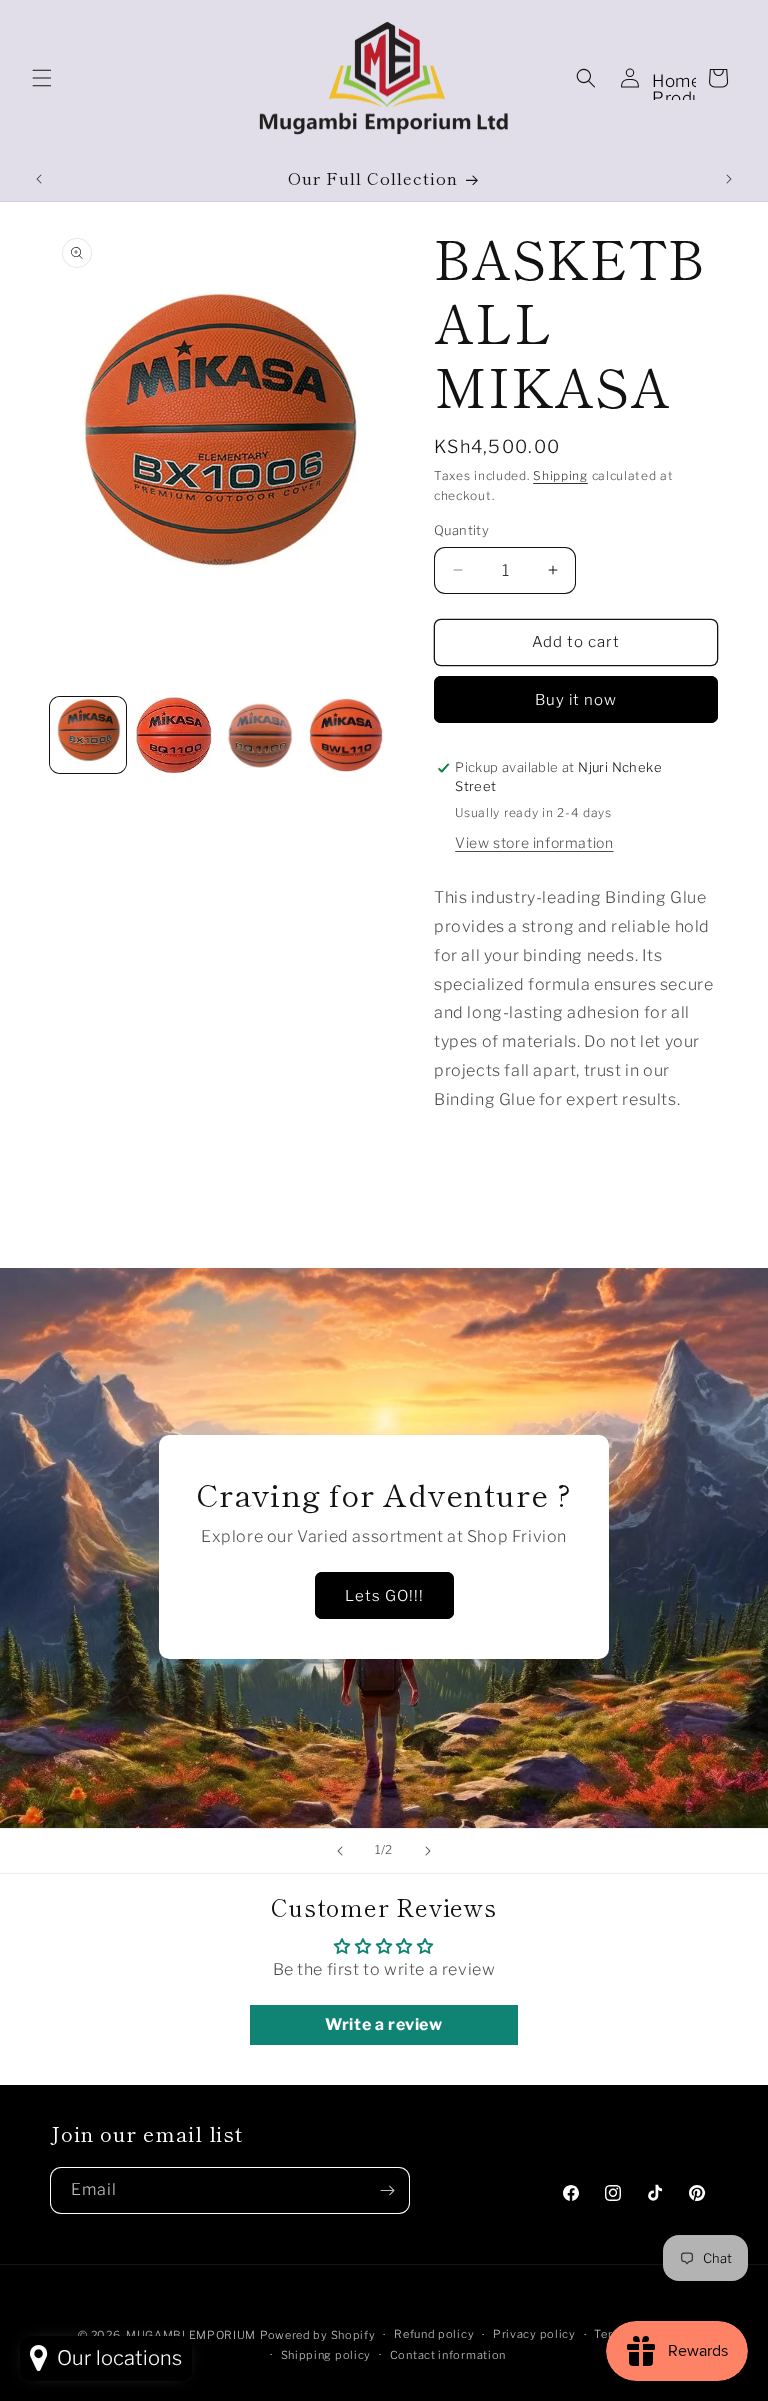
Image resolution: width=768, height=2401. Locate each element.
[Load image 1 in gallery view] (88, 735)
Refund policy (434, 2334)
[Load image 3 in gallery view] (260, 735)
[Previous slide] (340, 1851)
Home (676, 81)
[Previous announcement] (39, 179)
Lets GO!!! (384, 1596)
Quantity (461, 530)
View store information (534, 842)
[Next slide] (428, 1851)
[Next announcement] (729, 179)
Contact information (448, 2355)
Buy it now (576, 700)
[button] (42, 78)
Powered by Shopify (318, 2335)
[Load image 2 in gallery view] (174, 735)
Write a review (383, 2024)
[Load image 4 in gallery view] (346, 735)
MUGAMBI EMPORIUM (191, 2335)
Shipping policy (326, 2355)
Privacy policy (534, 2334)
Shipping (560, 475)
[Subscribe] (387, 2190)
